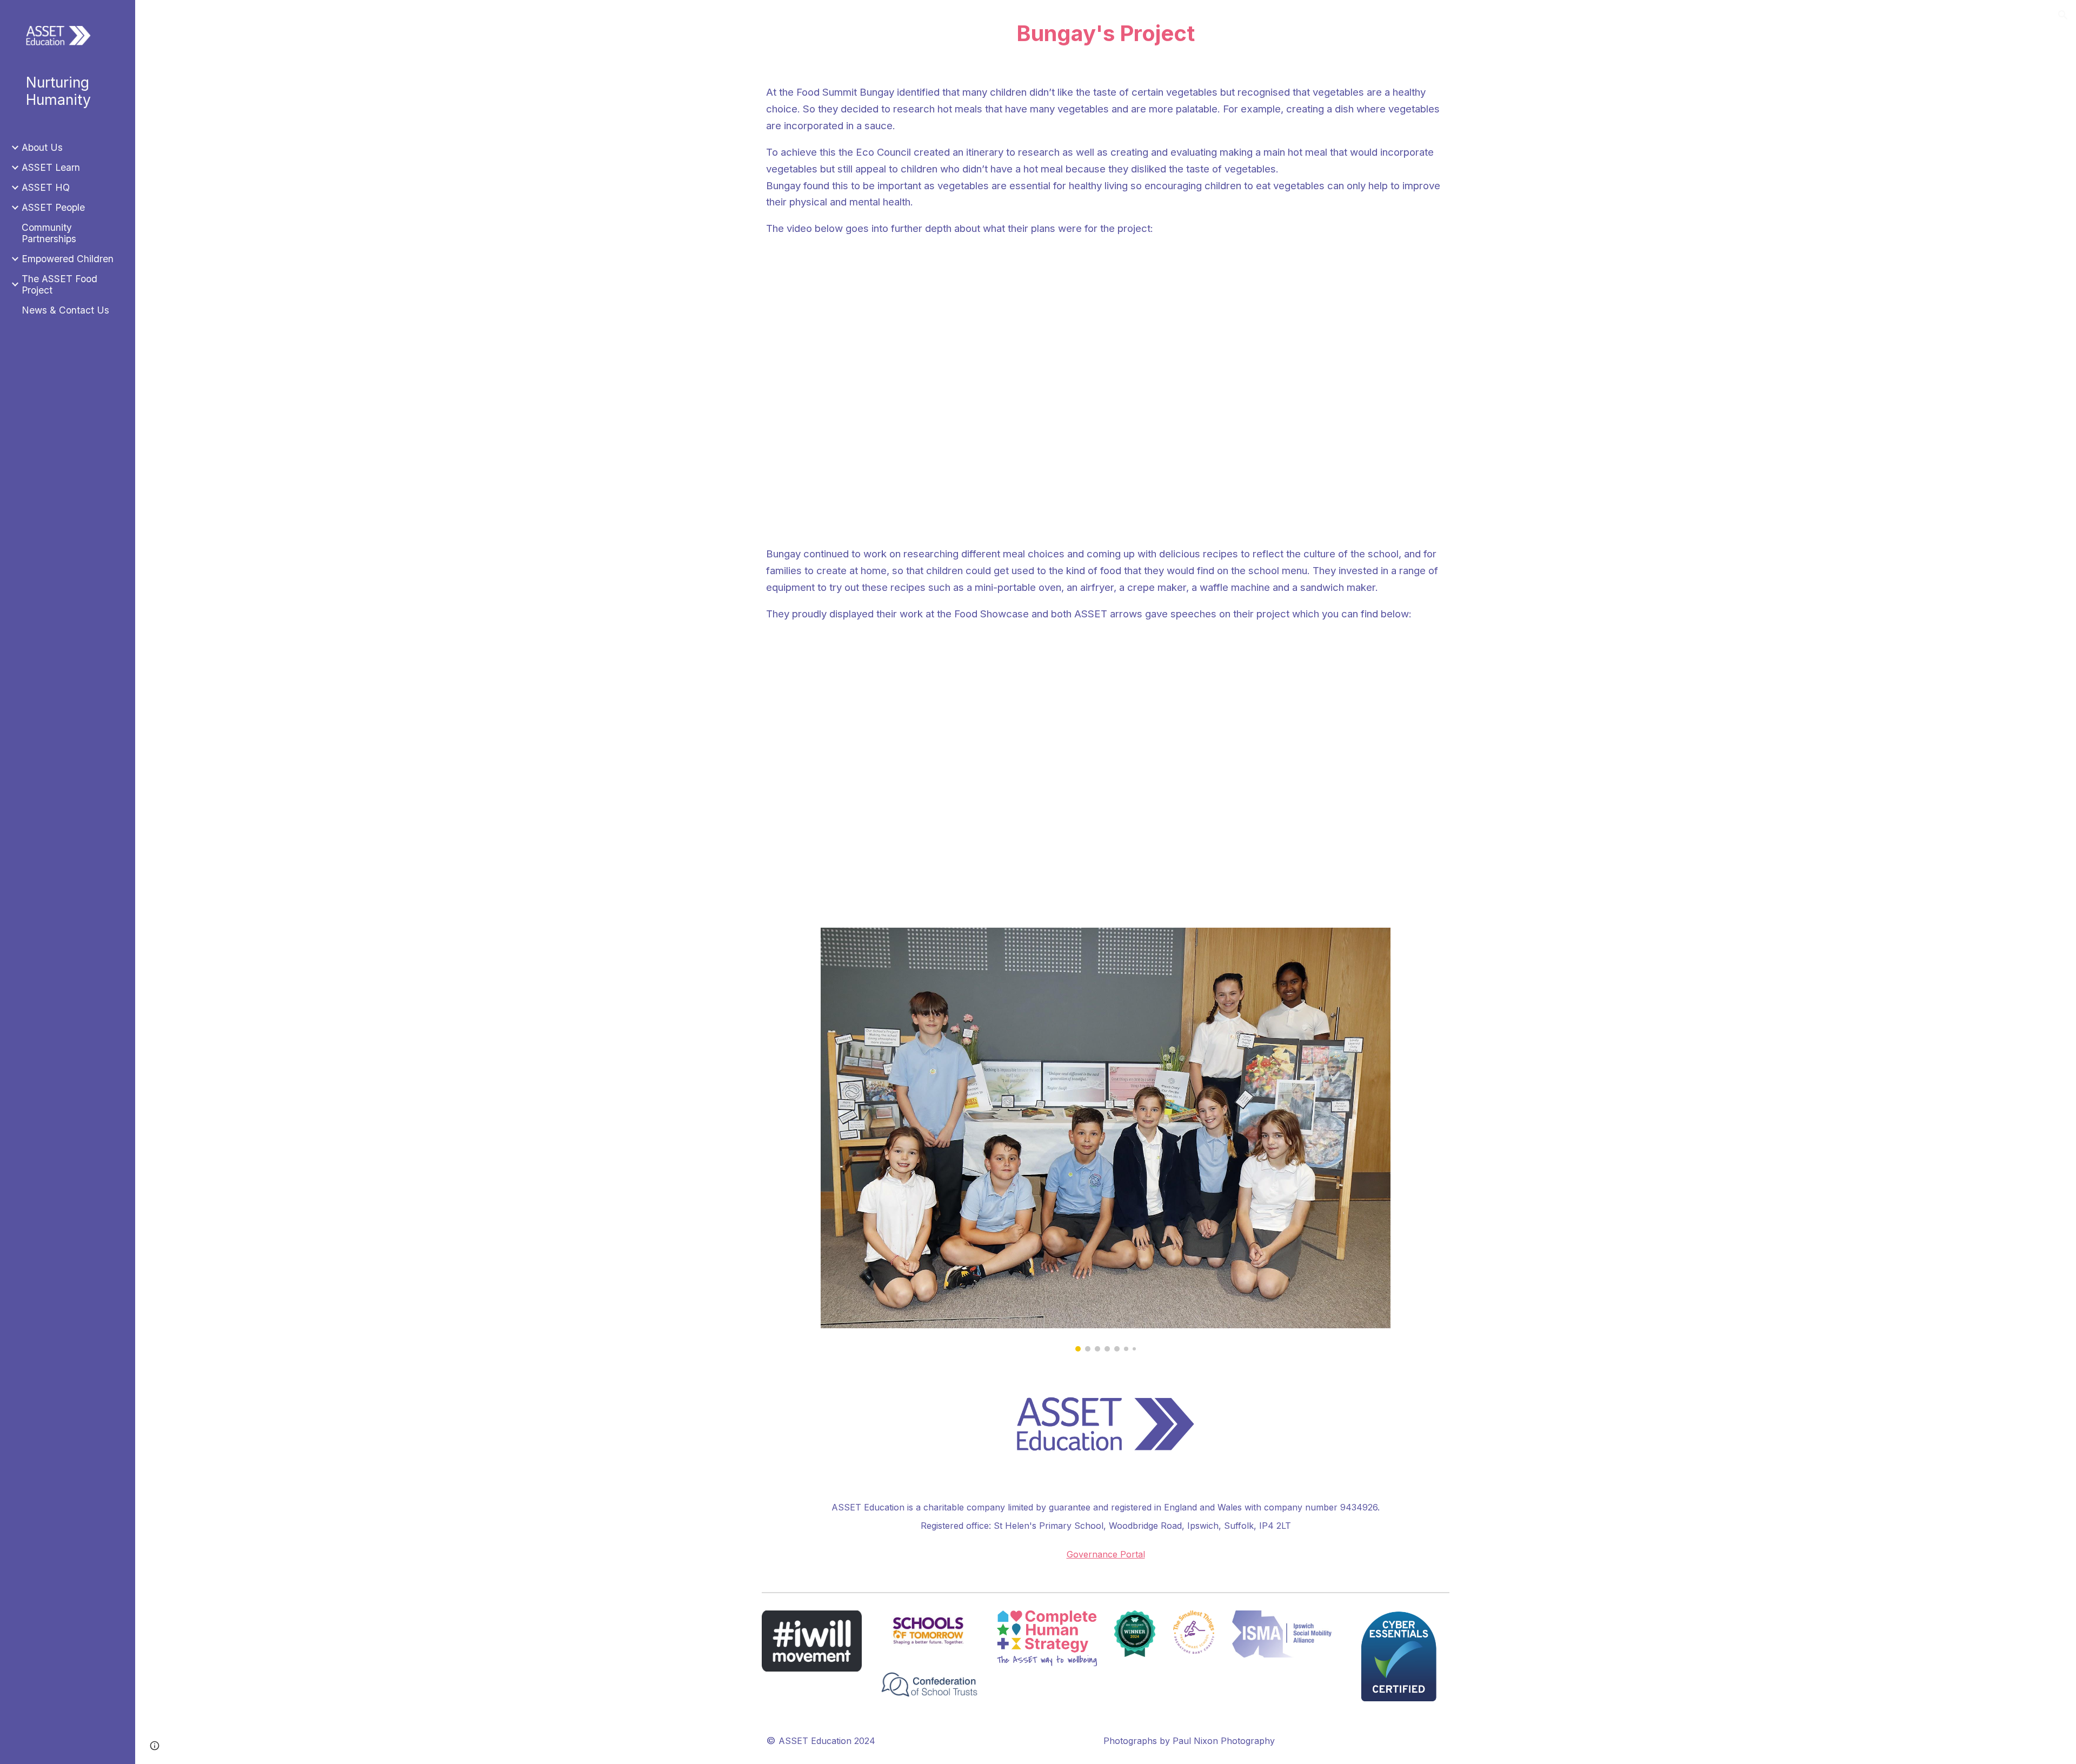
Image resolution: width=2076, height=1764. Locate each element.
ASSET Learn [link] (51, 167)
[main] (1105, 34)
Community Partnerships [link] (49, 233)
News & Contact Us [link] (65, 310)
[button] (2063, 15)
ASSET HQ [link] (46, 187)
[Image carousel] (1106, 1140)
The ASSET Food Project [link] (59, 284)
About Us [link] (42, 147)
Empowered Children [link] (68, 259)
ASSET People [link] (53, 207)
